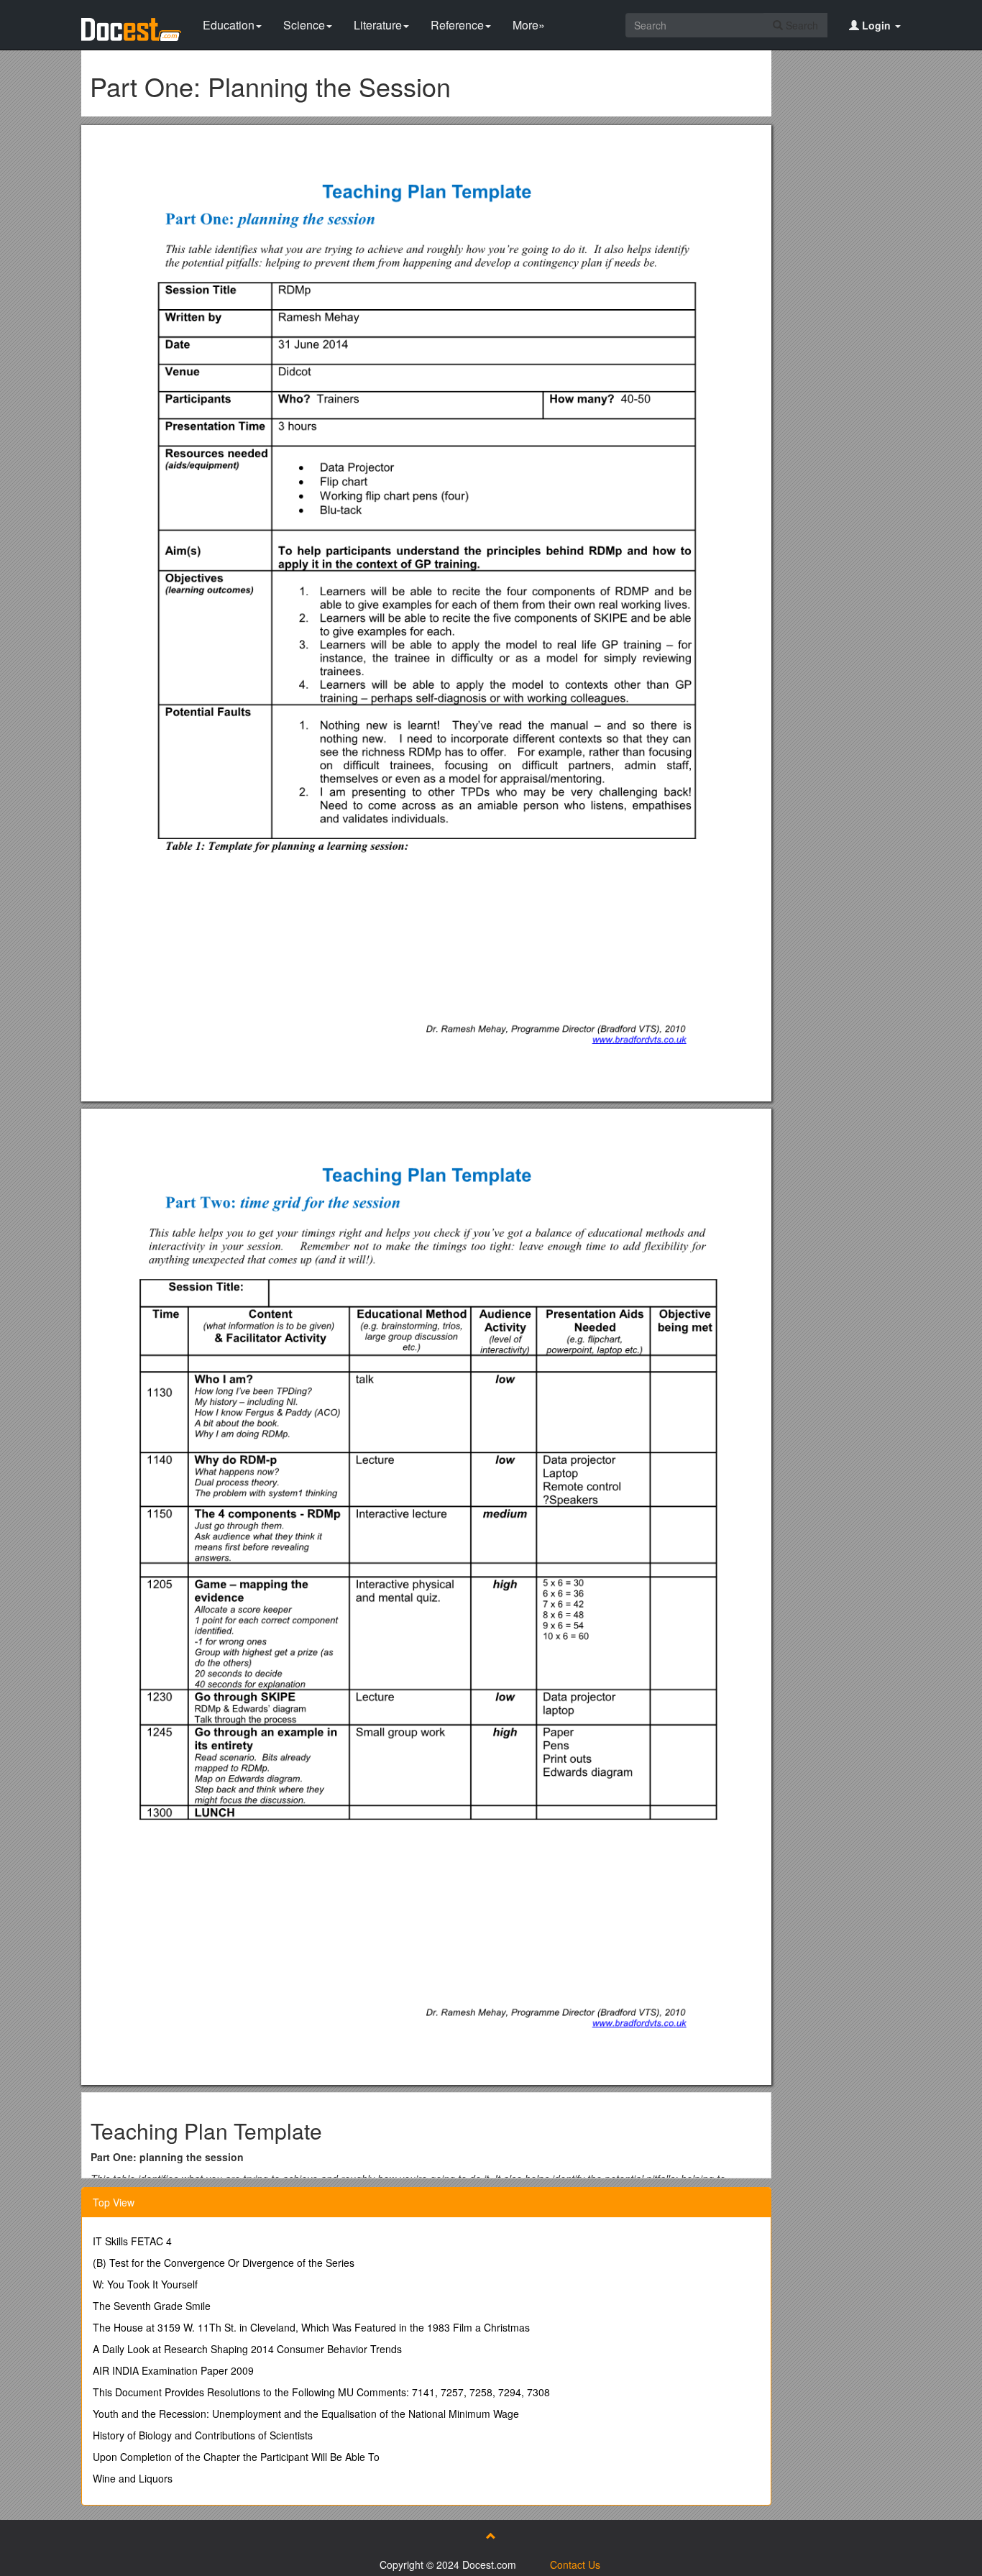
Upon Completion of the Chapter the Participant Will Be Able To (236, 2457)
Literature (378, 25)
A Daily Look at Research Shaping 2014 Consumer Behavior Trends (247, 2349)
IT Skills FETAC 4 (132, 2241)
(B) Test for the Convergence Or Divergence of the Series (224, 2263)
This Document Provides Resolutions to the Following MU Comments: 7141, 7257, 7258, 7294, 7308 (321, 2392)
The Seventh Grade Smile (152, 2306)
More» (529, 25)
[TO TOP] (491, 2536)
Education (229, 25)
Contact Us (575, 2564)
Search (800, 25)
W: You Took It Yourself (145, 2284)
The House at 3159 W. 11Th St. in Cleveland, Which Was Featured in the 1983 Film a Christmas (311, 2327)
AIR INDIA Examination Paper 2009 (173, 2370)
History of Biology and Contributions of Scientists (203, 2435)
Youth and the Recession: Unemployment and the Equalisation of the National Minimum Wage (306, 2414)
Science (304, 25)
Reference (457, 25)
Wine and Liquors (133, 2478)
